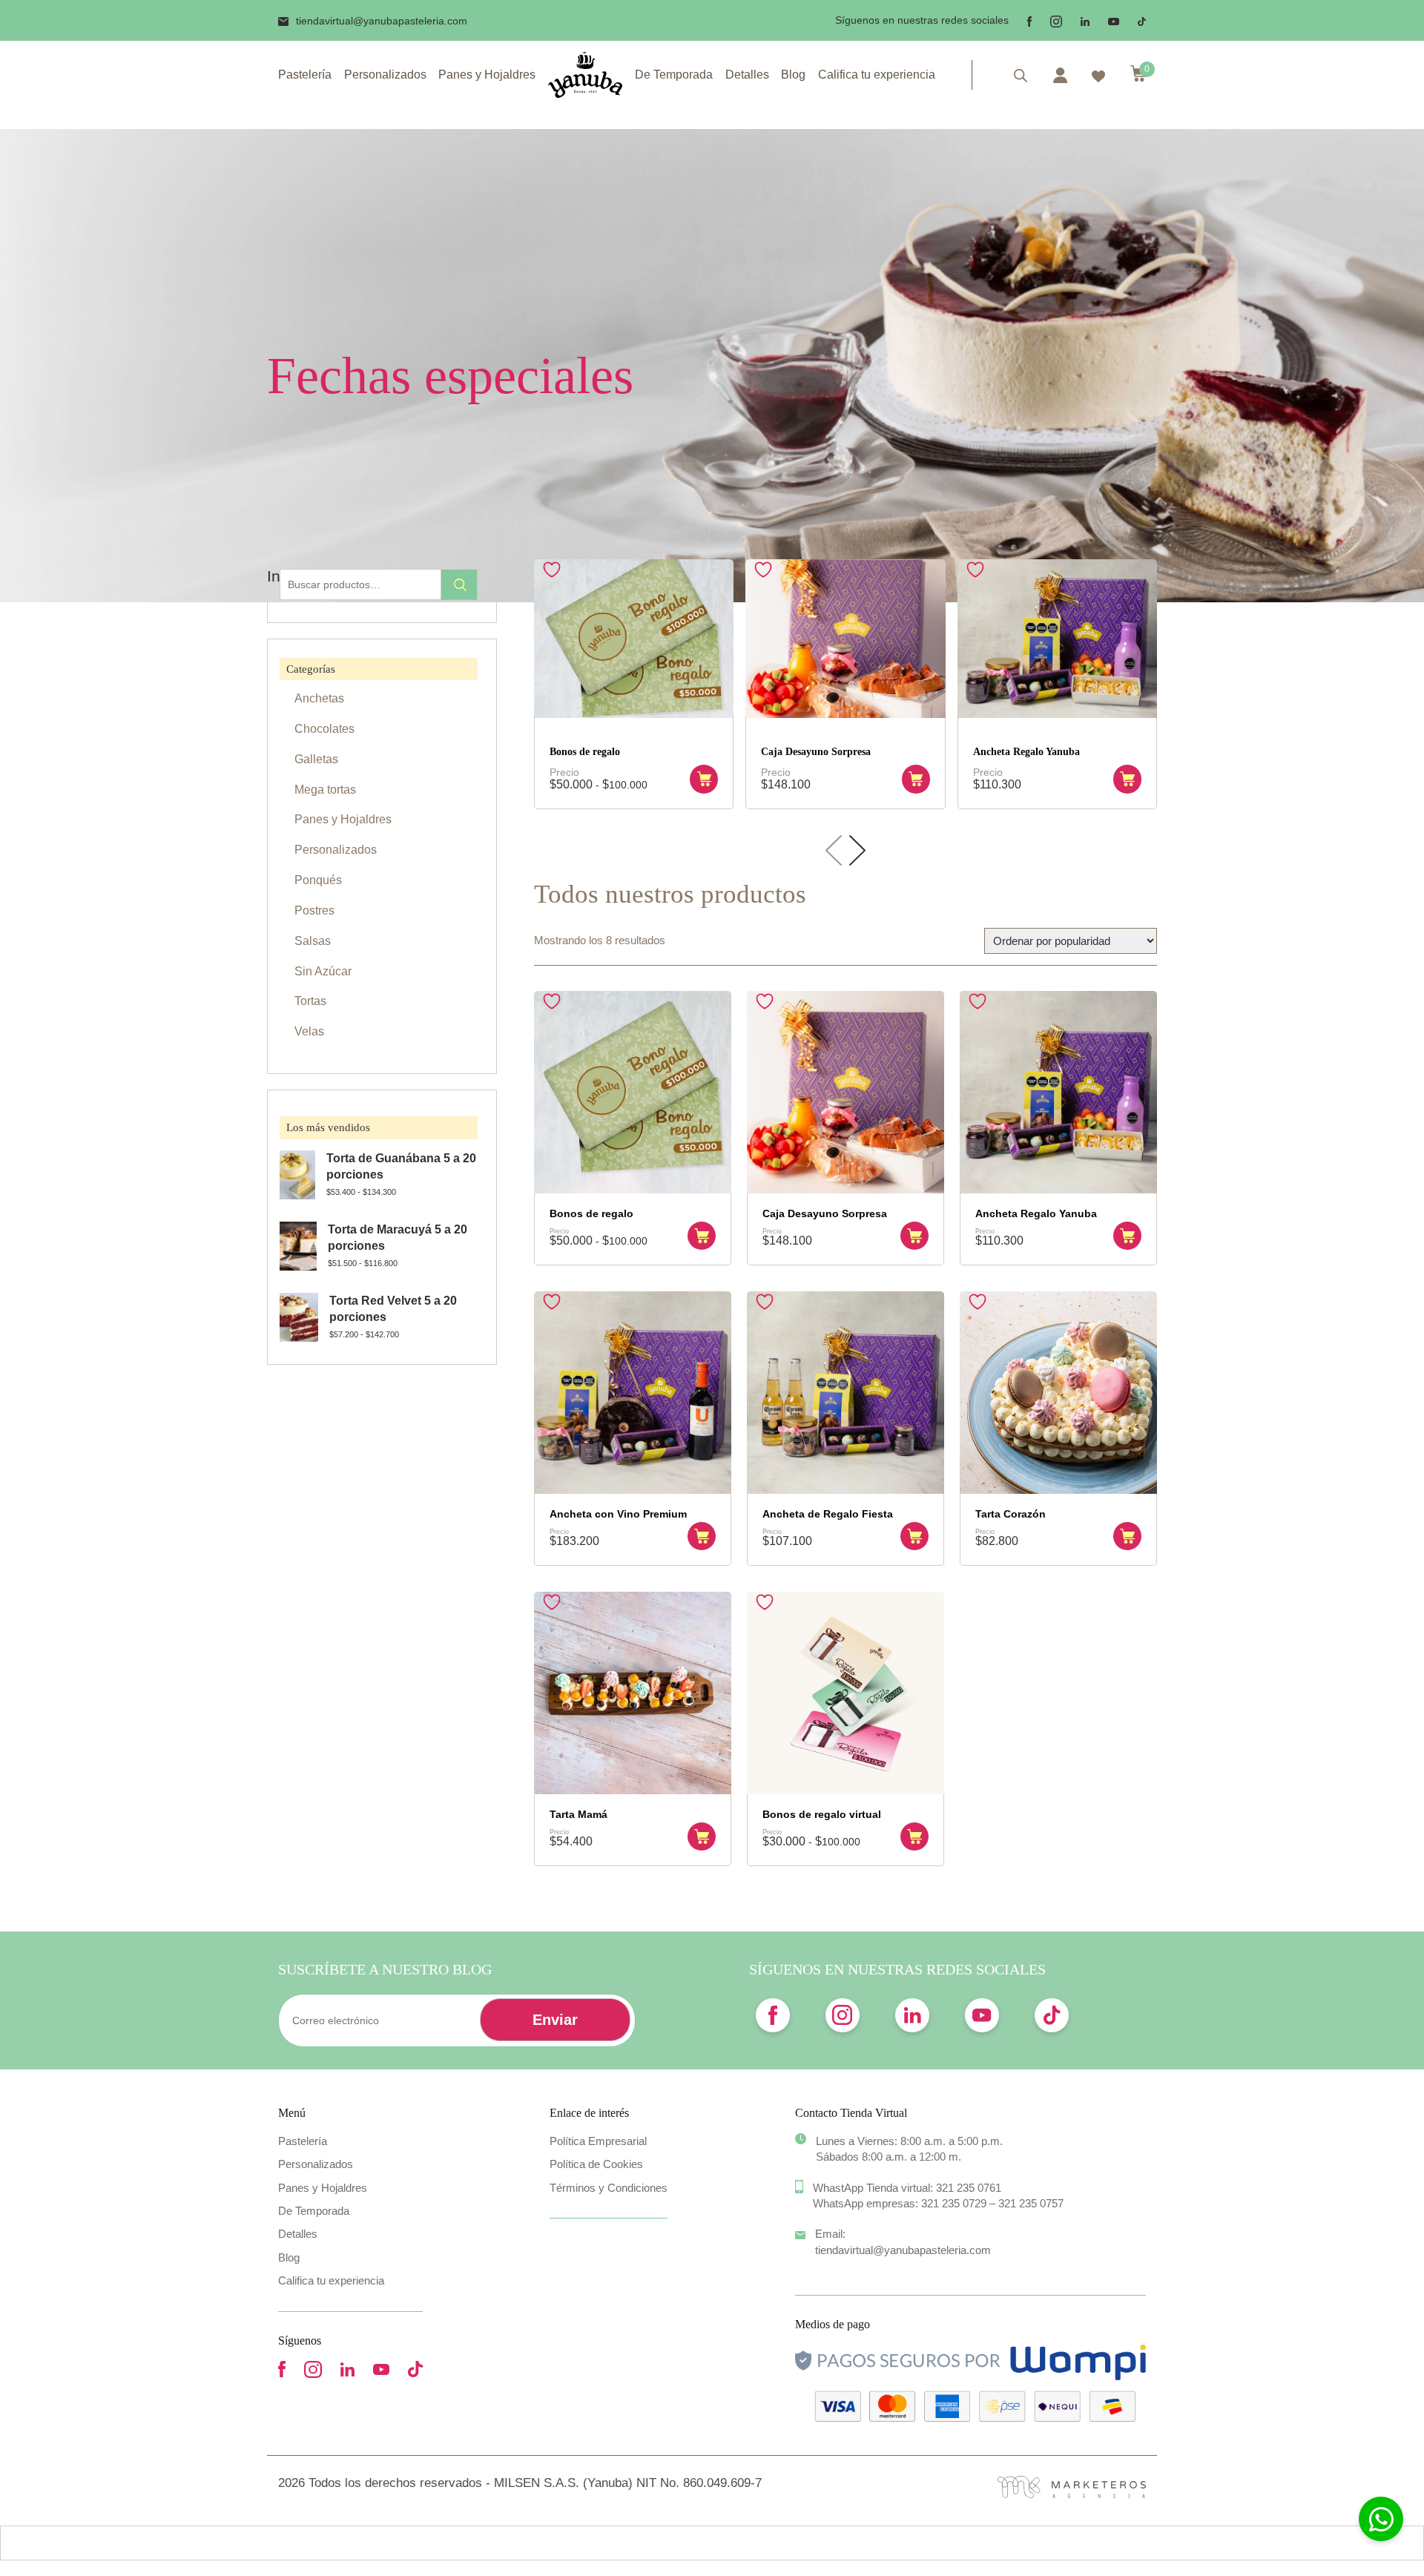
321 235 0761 (969, 2188)
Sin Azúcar (323, 971)
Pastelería (305, 75)
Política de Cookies (596, 2164)
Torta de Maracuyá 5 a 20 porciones (398, 1238)
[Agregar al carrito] (704, 779)
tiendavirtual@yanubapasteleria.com (382, 21)
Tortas (310, 1001)
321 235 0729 (954, 2203)
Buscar (459, 584)
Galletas (316, 759)
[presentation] (834, 851)
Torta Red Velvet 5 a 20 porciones (393, 1309)
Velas (309, 1031)
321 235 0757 (1031, 2203)
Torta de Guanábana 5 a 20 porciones (401, 1167)
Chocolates (324, 729)
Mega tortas (325, 790)
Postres (314, 910)
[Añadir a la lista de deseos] (554, 570)
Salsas (313, 941)
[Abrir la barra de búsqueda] (1021, 75)
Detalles (747, 75)
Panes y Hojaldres (487, 75)
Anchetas (319, 698)
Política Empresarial (598, 2141)
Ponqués (318, 880)
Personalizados (385, 75)
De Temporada (674, 75)
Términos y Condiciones (609, 2188)
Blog (793, 75)
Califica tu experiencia (877, 75)
